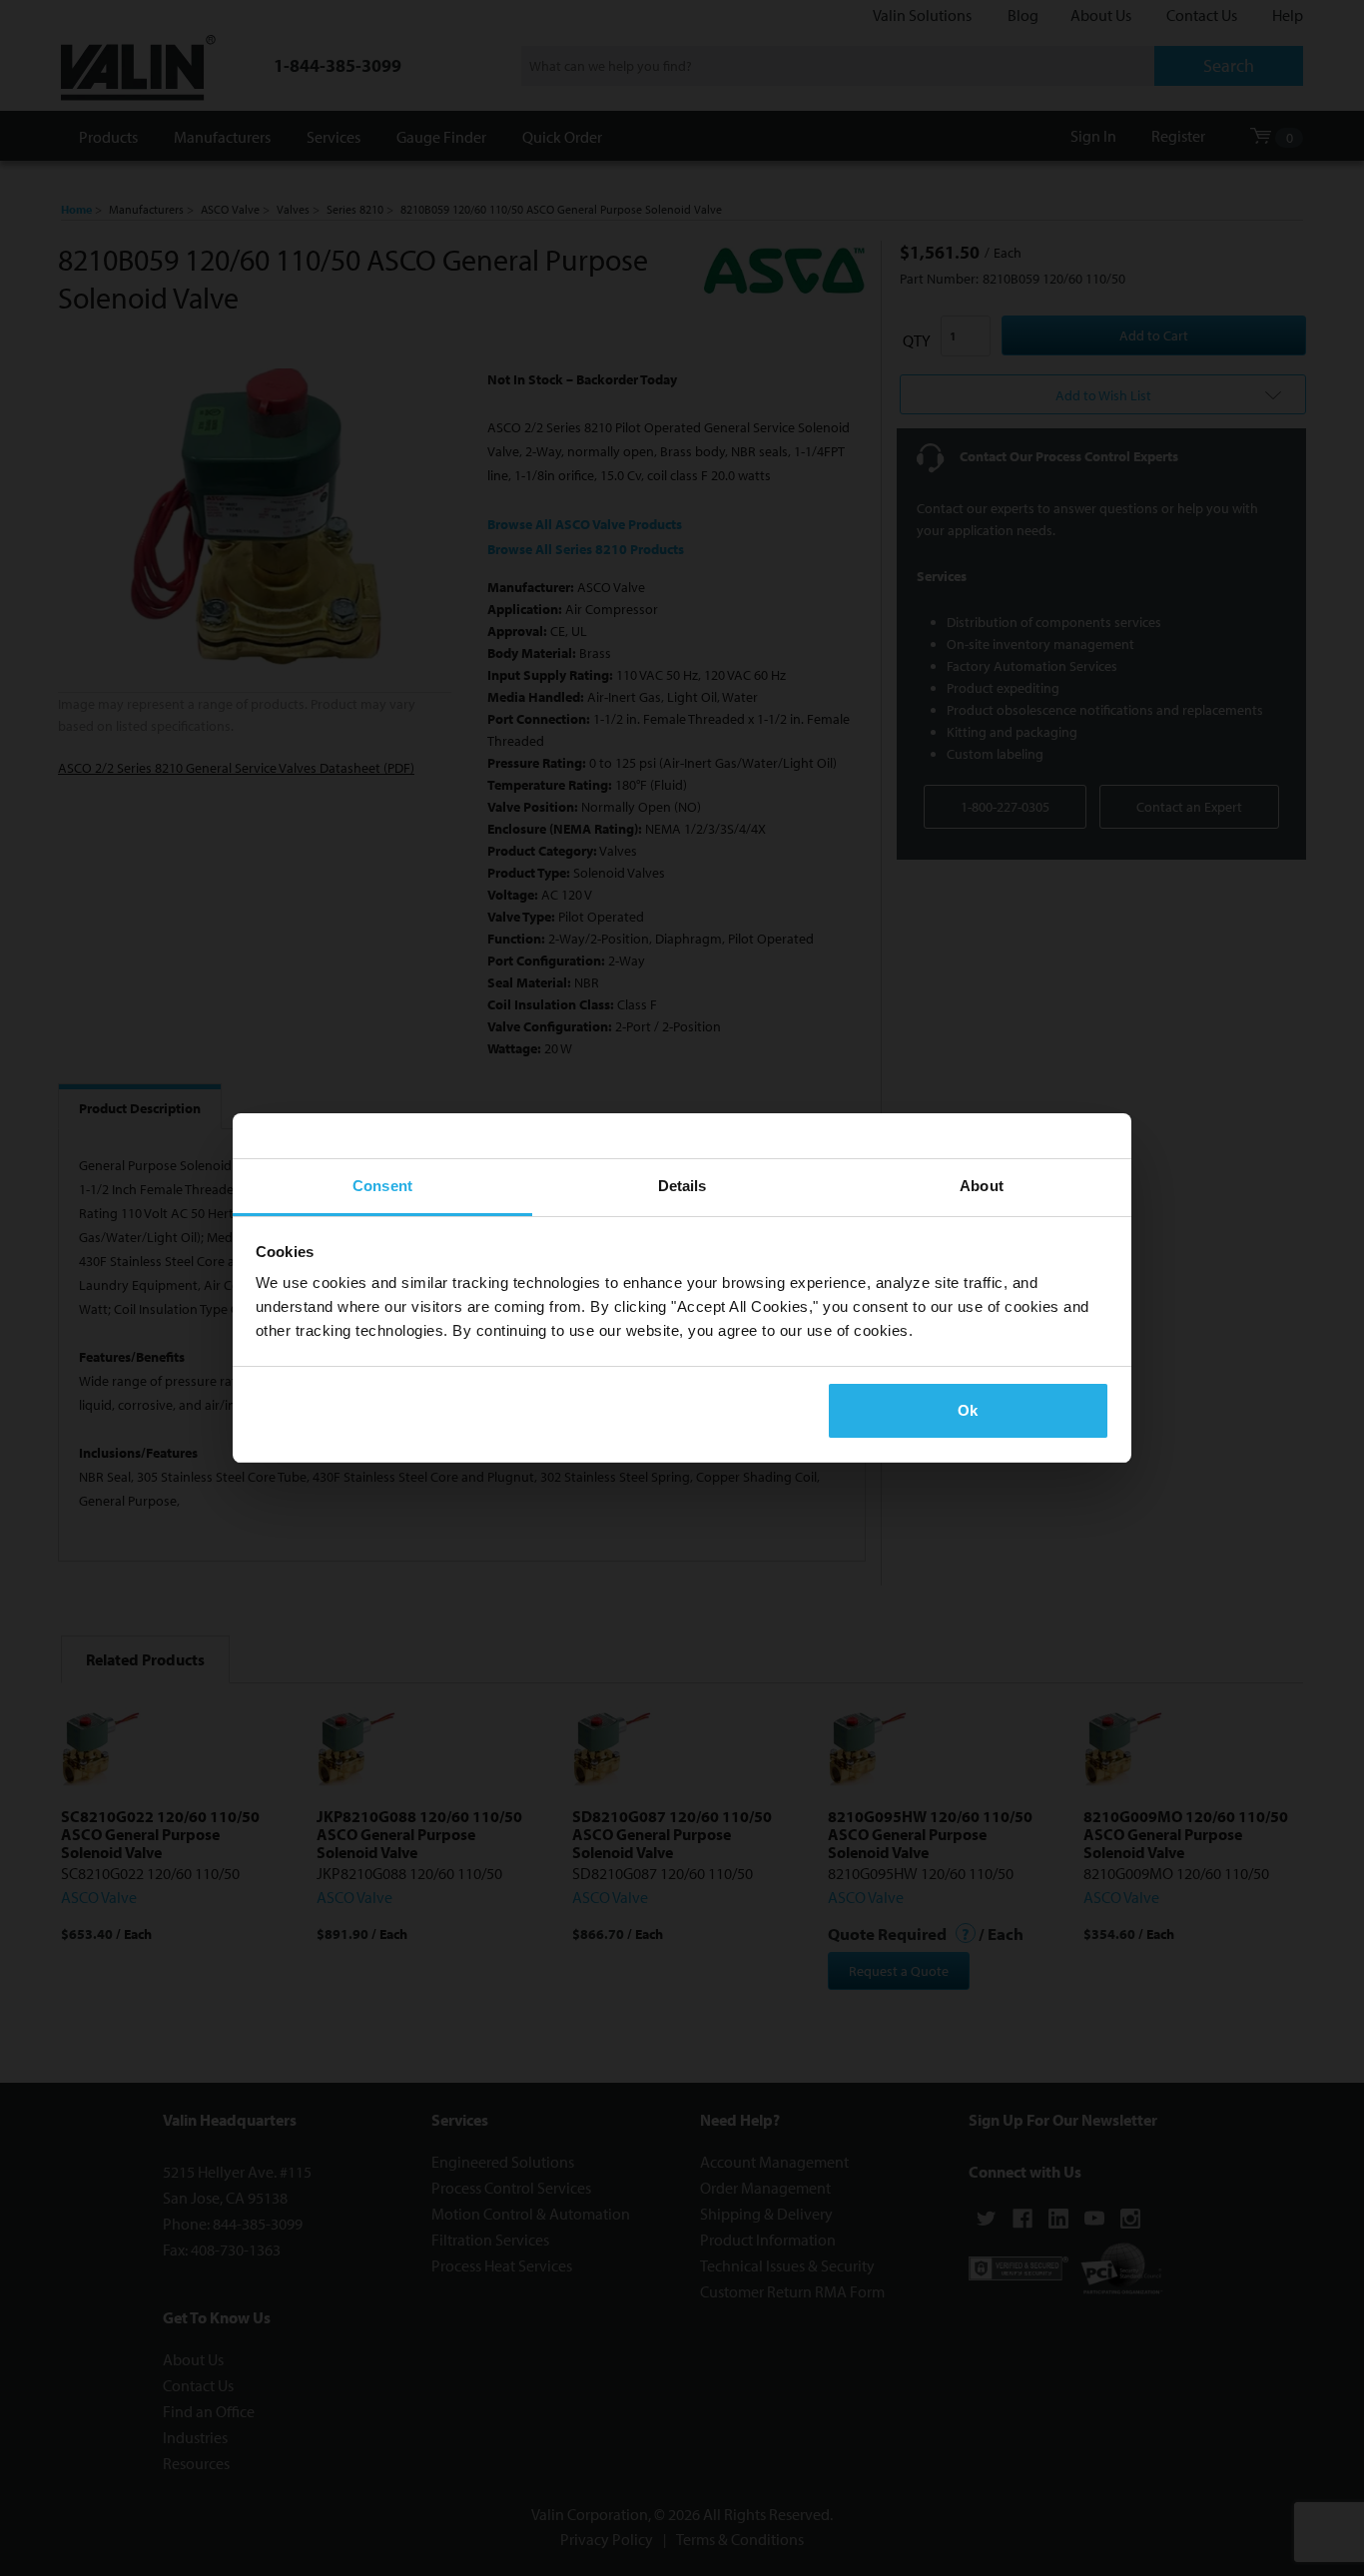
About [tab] (982, 1186)
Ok (968, 1410)
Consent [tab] (382, 1186)
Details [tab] (682, 1186)
